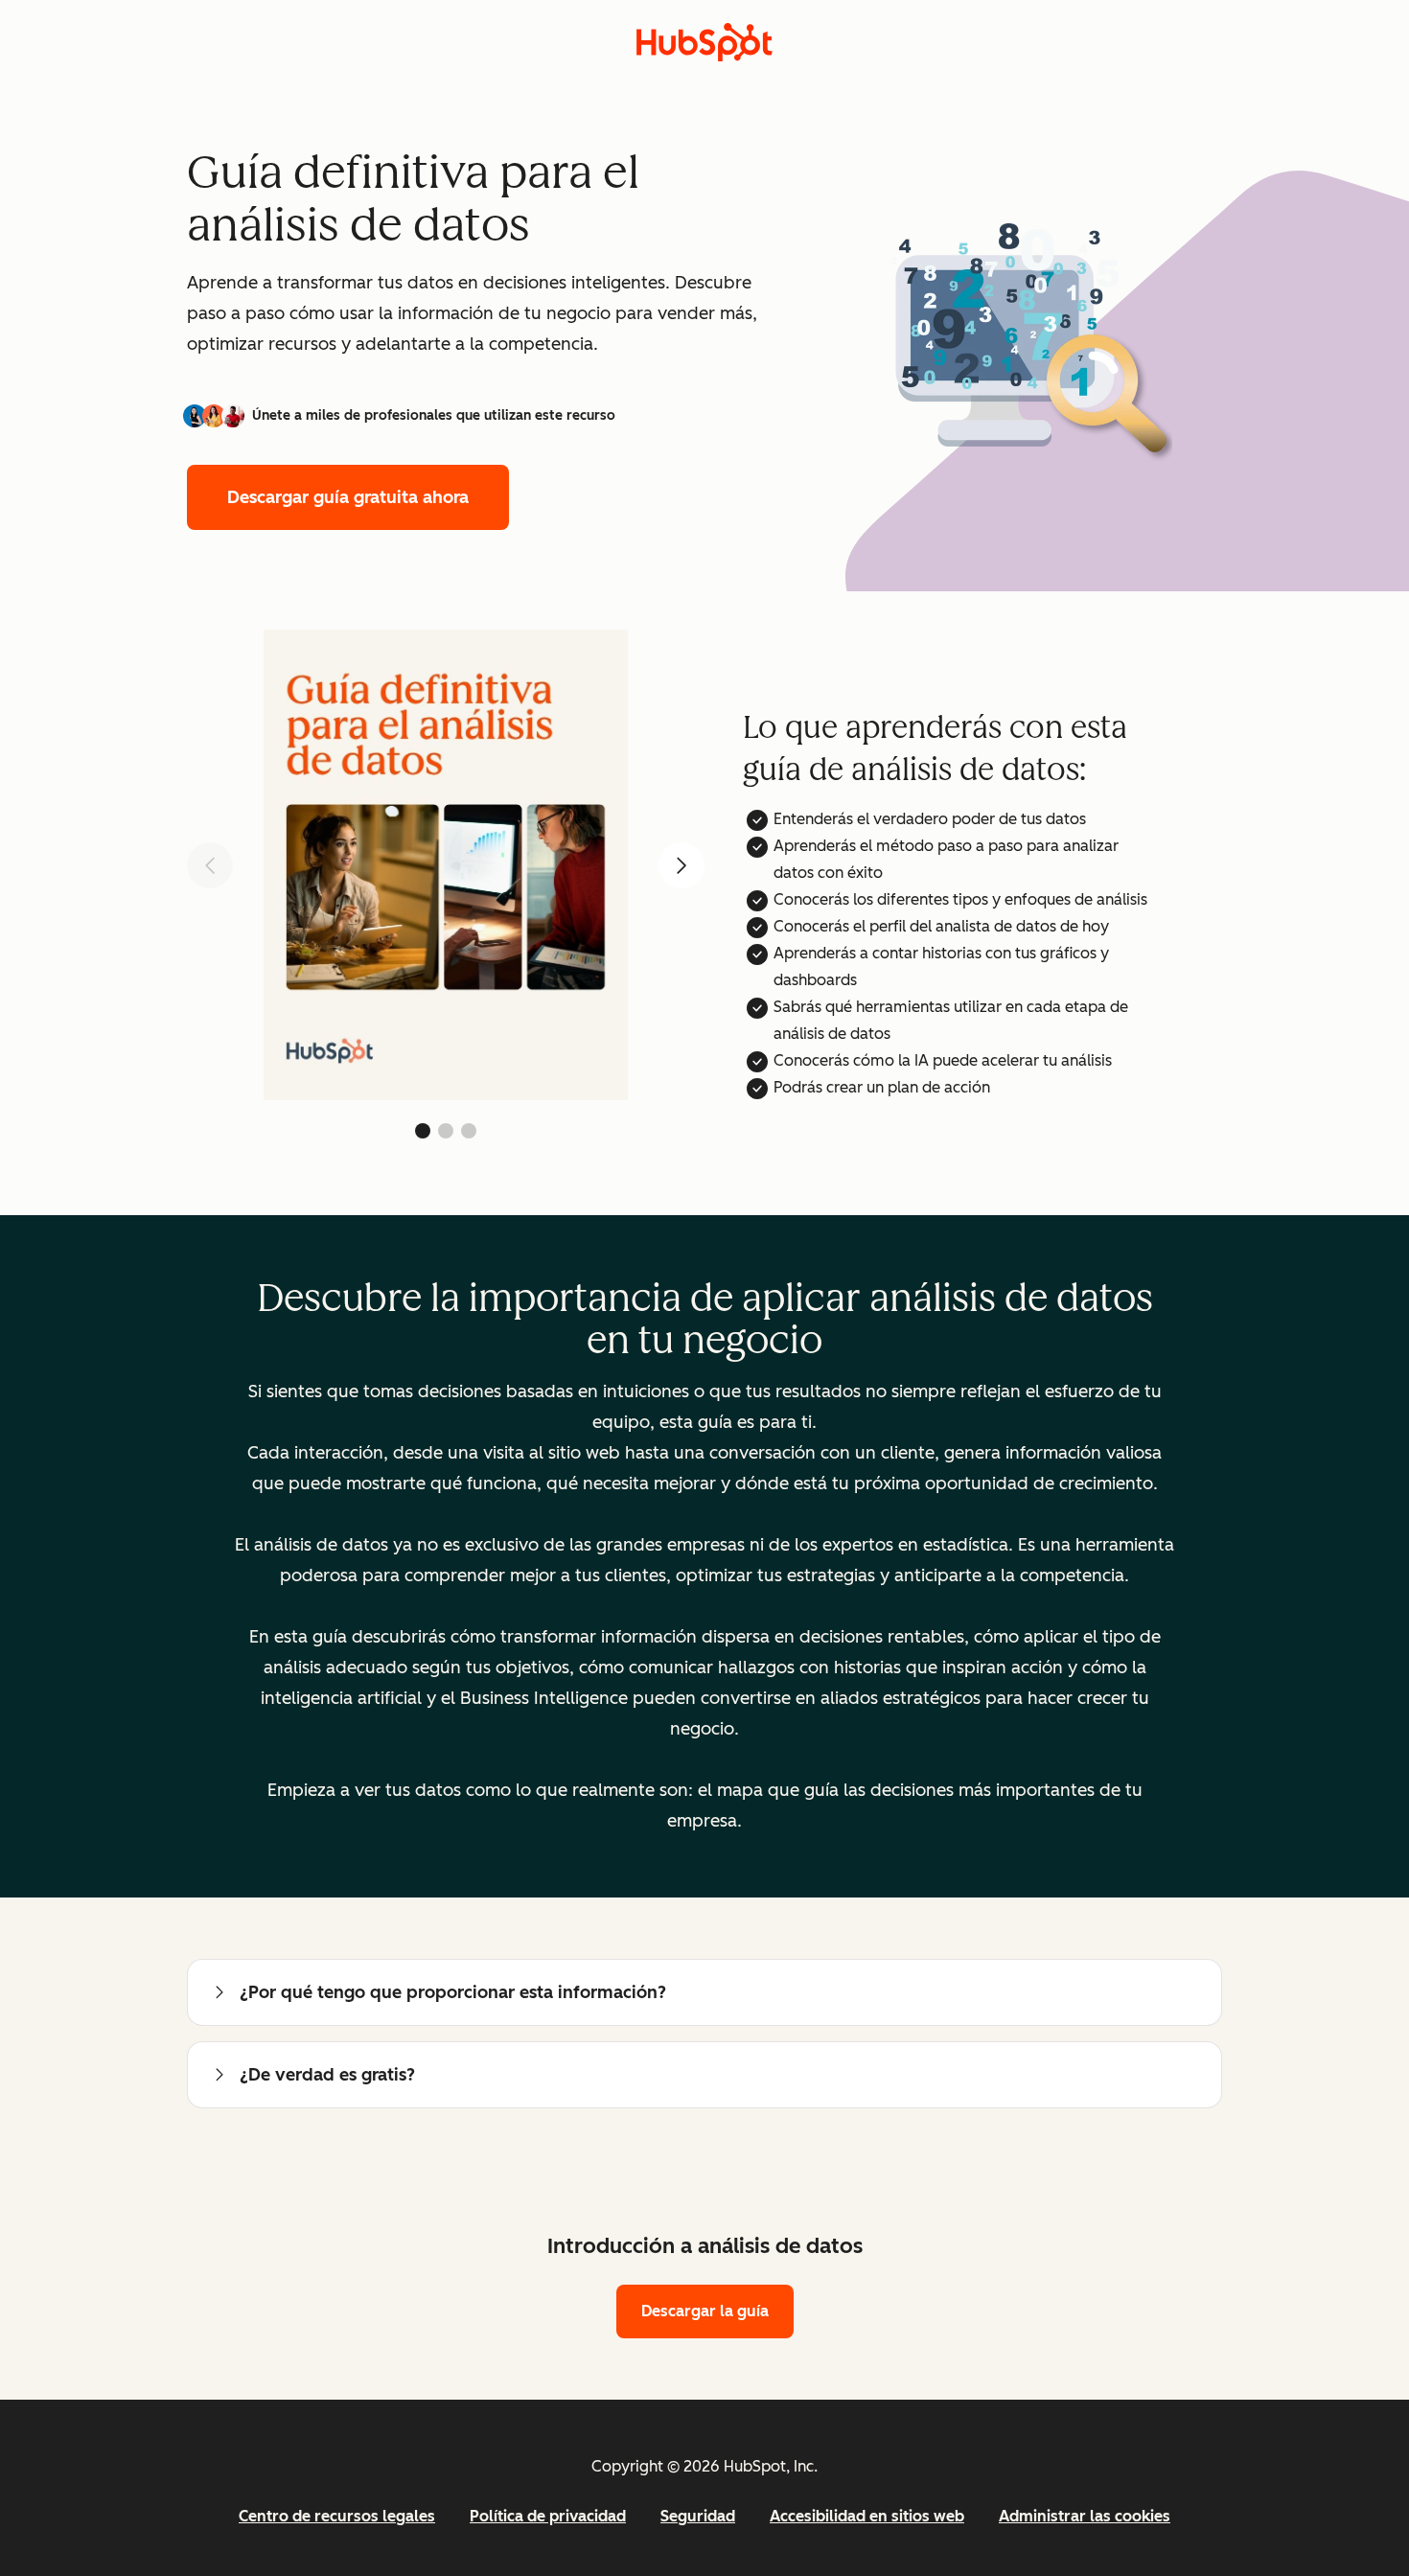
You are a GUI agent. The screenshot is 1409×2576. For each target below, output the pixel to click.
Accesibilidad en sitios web (867, 2516)
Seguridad (698, 2516)
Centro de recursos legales (337, 2516)
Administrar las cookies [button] (1085, 2516)
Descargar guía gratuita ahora (348, 497)
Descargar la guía (705, 2311)
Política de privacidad (548, 2516)
